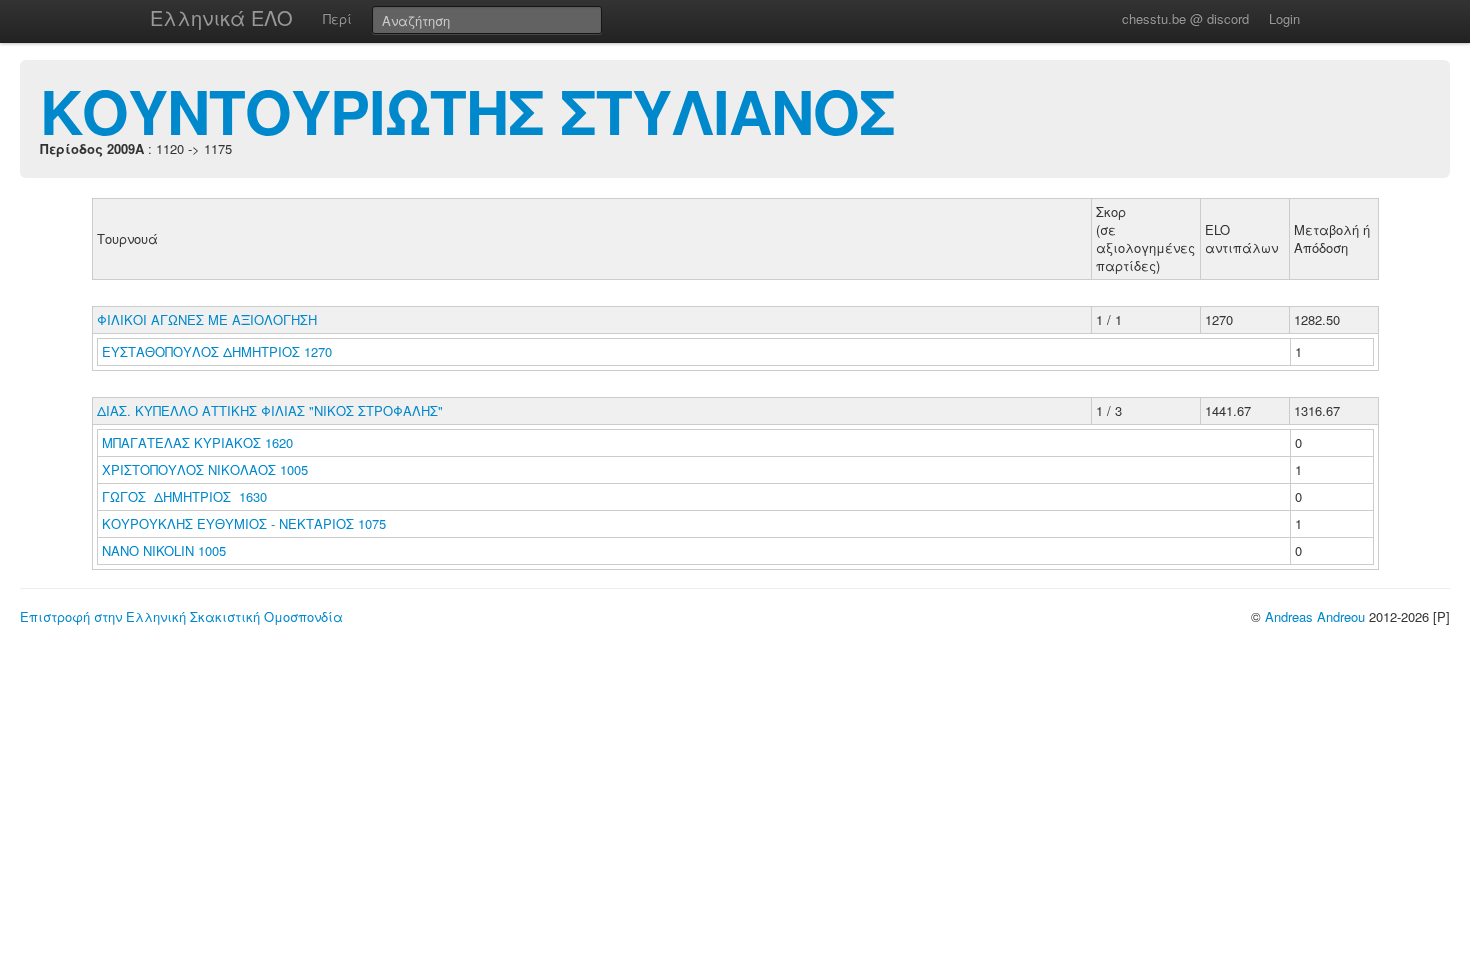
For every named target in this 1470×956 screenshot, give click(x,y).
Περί (337, 18)
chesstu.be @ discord (1185, 18)
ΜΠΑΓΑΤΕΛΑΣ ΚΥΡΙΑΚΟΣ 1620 (197, 442)
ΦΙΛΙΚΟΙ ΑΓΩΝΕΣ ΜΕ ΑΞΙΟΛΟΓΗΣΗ (207, 319)
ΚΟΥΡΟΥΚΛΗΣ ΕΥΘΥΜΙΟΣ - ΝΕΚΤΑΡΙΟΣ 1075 (244, 523)
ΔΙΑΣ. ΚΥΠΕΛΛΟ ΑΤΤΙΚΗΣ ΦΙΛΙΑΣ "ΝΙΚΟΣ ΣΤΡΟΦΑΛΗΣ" (270, 410)
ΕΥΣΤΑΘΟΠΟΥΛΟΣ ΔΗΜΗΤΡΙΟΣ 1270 (217, 351)
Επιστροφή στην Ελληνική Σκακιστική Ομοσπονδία (181, 616)
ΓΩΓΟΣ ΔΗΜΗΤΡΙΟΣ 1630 (184, 496)
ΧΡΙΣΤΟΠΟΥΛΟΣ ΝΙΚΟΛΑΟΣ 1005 (205, 469)
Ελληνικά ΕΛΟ (221, 17)
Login (1284, 18)
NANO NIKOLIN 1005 (164, 550)
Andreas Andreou (1315, 616)
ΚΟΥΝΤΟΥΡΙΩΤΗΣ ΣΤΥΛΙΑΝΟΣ (467, 110)
